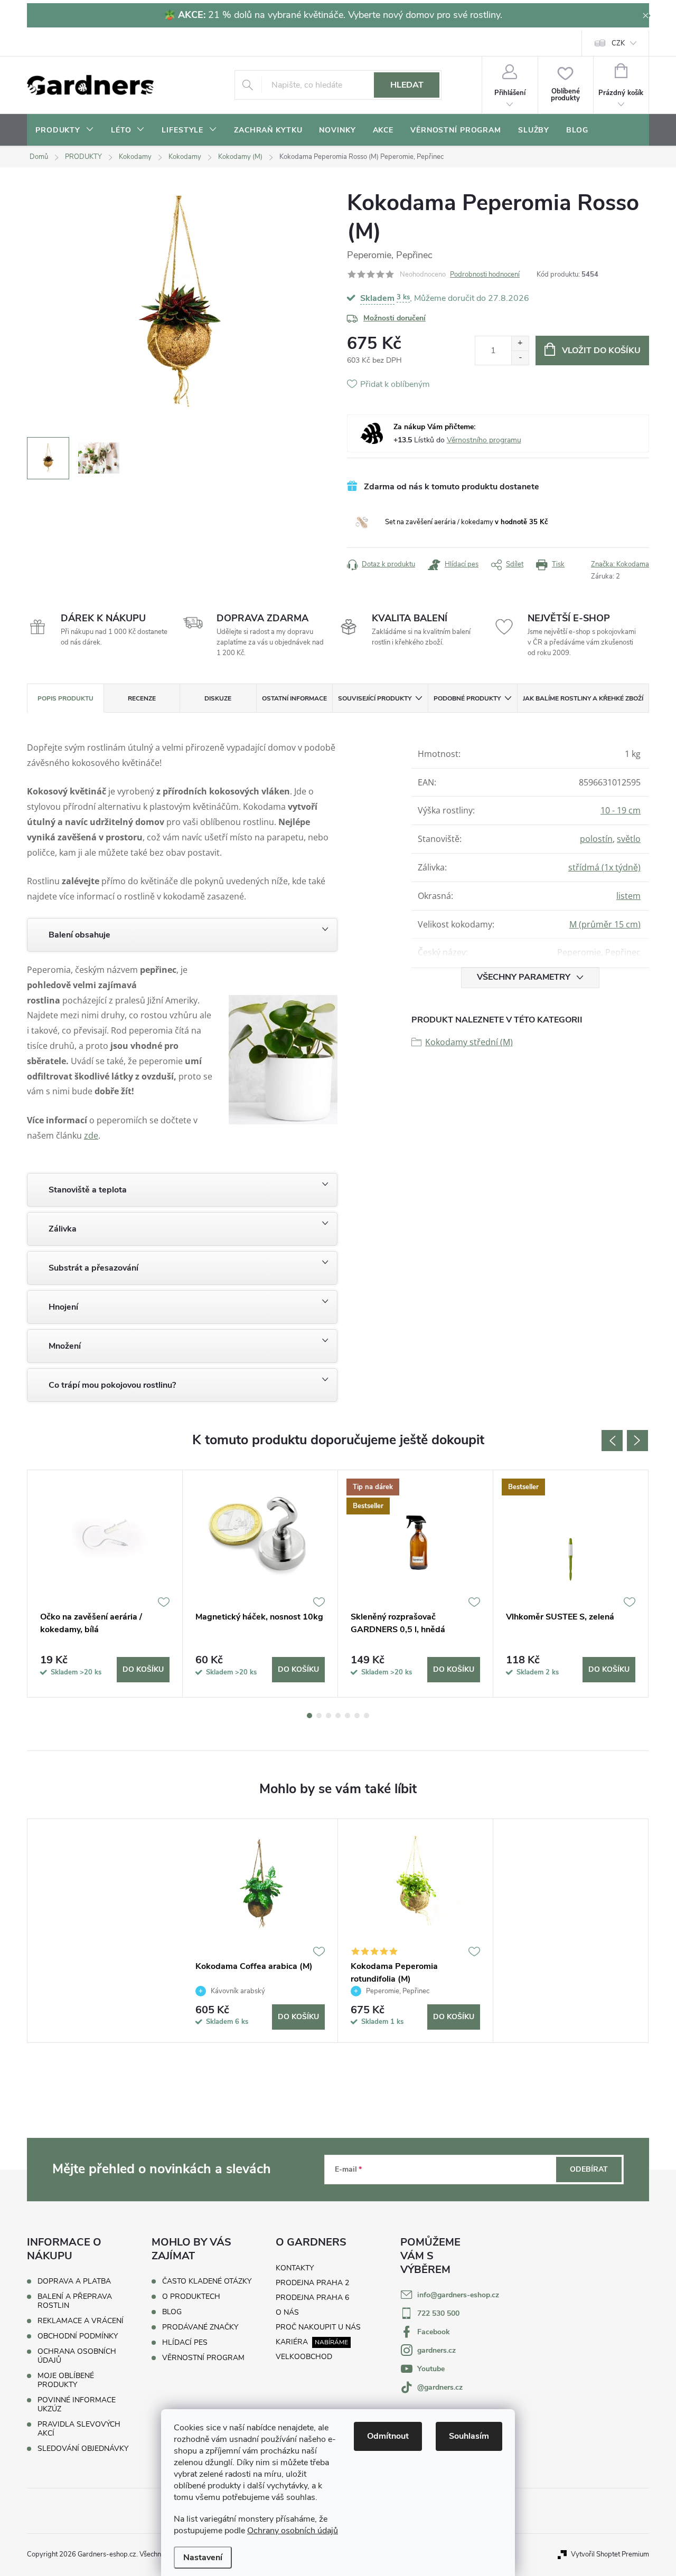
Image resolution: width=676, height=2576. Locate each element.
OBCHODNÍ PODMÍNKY (78, 2336)
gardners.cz (436, 2350)
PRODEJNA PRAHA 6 (312, 2298)
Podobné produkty (467, 698)
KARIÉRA (292, 2342)
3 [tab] (328, 1716)
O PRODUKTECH (191, 2297)
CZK (618, 43)
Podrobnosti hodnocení (485, 274)
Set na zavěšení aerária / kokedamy (466, 522)
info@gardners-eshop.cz (458, 2295)
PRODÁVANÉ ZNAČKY (200, 2327)
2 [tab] (319, 1716)
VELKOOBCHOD (304, 2357)
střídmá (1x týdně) (604, 867)
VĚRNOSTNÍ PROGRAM (203, 2358)
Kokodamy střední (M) (469, 1042)
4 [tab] (338, 1716)
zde (91, 1135)
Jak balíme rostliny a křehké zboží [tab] (583, 698)
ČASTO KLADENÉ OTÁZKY (207, 2281)
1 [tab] (309, 1716)
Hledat (407, 85)
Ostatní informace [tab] (294, 698)
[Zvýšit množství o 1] (520, 343)
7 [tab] (367, 1716)
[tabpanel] (105, 1584)
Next (637, 1441)
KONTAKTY (295, 2268)
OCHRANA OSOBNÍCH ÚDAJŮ (77, 2356)
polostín (596, 839)
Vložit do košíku (601, 351)
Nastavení (203, 2558)
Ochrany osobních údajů (293, 2531)
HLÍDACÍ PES (185, 2343)
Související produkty (375, 698)
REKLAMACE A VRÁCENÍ (81, 2321)
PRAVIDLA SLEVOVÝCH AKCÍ (79, 2429)
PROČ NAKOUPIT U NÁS (318, 2327)
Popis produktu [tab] (65, 698)
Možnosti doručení (395, 318)
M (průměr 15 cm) (605, 924)
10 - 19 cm (621, 810)
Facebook (434, 2332)
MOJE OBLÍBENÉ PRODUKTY (66, 2380)
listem (628, 896)
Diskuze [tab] (218, 698)
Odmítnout (388, 2436)
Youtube (431, 2369)
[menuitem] (65, 130)
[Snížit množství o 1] (520, 358)
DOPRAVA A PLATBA (74, 2281)
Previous (612, 1441)
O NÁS (287, 2312)
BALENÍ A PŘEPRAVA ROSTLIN (75, 2301)
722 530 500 (438, 2313)
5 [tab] (348, 1716)
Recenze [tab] (142, 698)
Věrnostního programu (484, 440)
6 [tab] (357, 1716)
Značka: (620, 564)
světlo (629, 839)
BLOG (172, 2312)
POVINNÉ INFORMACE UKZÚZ (77, 2404)
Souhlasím (469, 2436)
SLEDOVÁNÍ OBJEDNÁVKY (83, 2449)
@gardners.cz (440, 2387)
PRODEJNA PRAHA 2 (312, 2283)
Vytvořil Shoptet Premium (610, 2554)
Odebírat (589, 2169)
